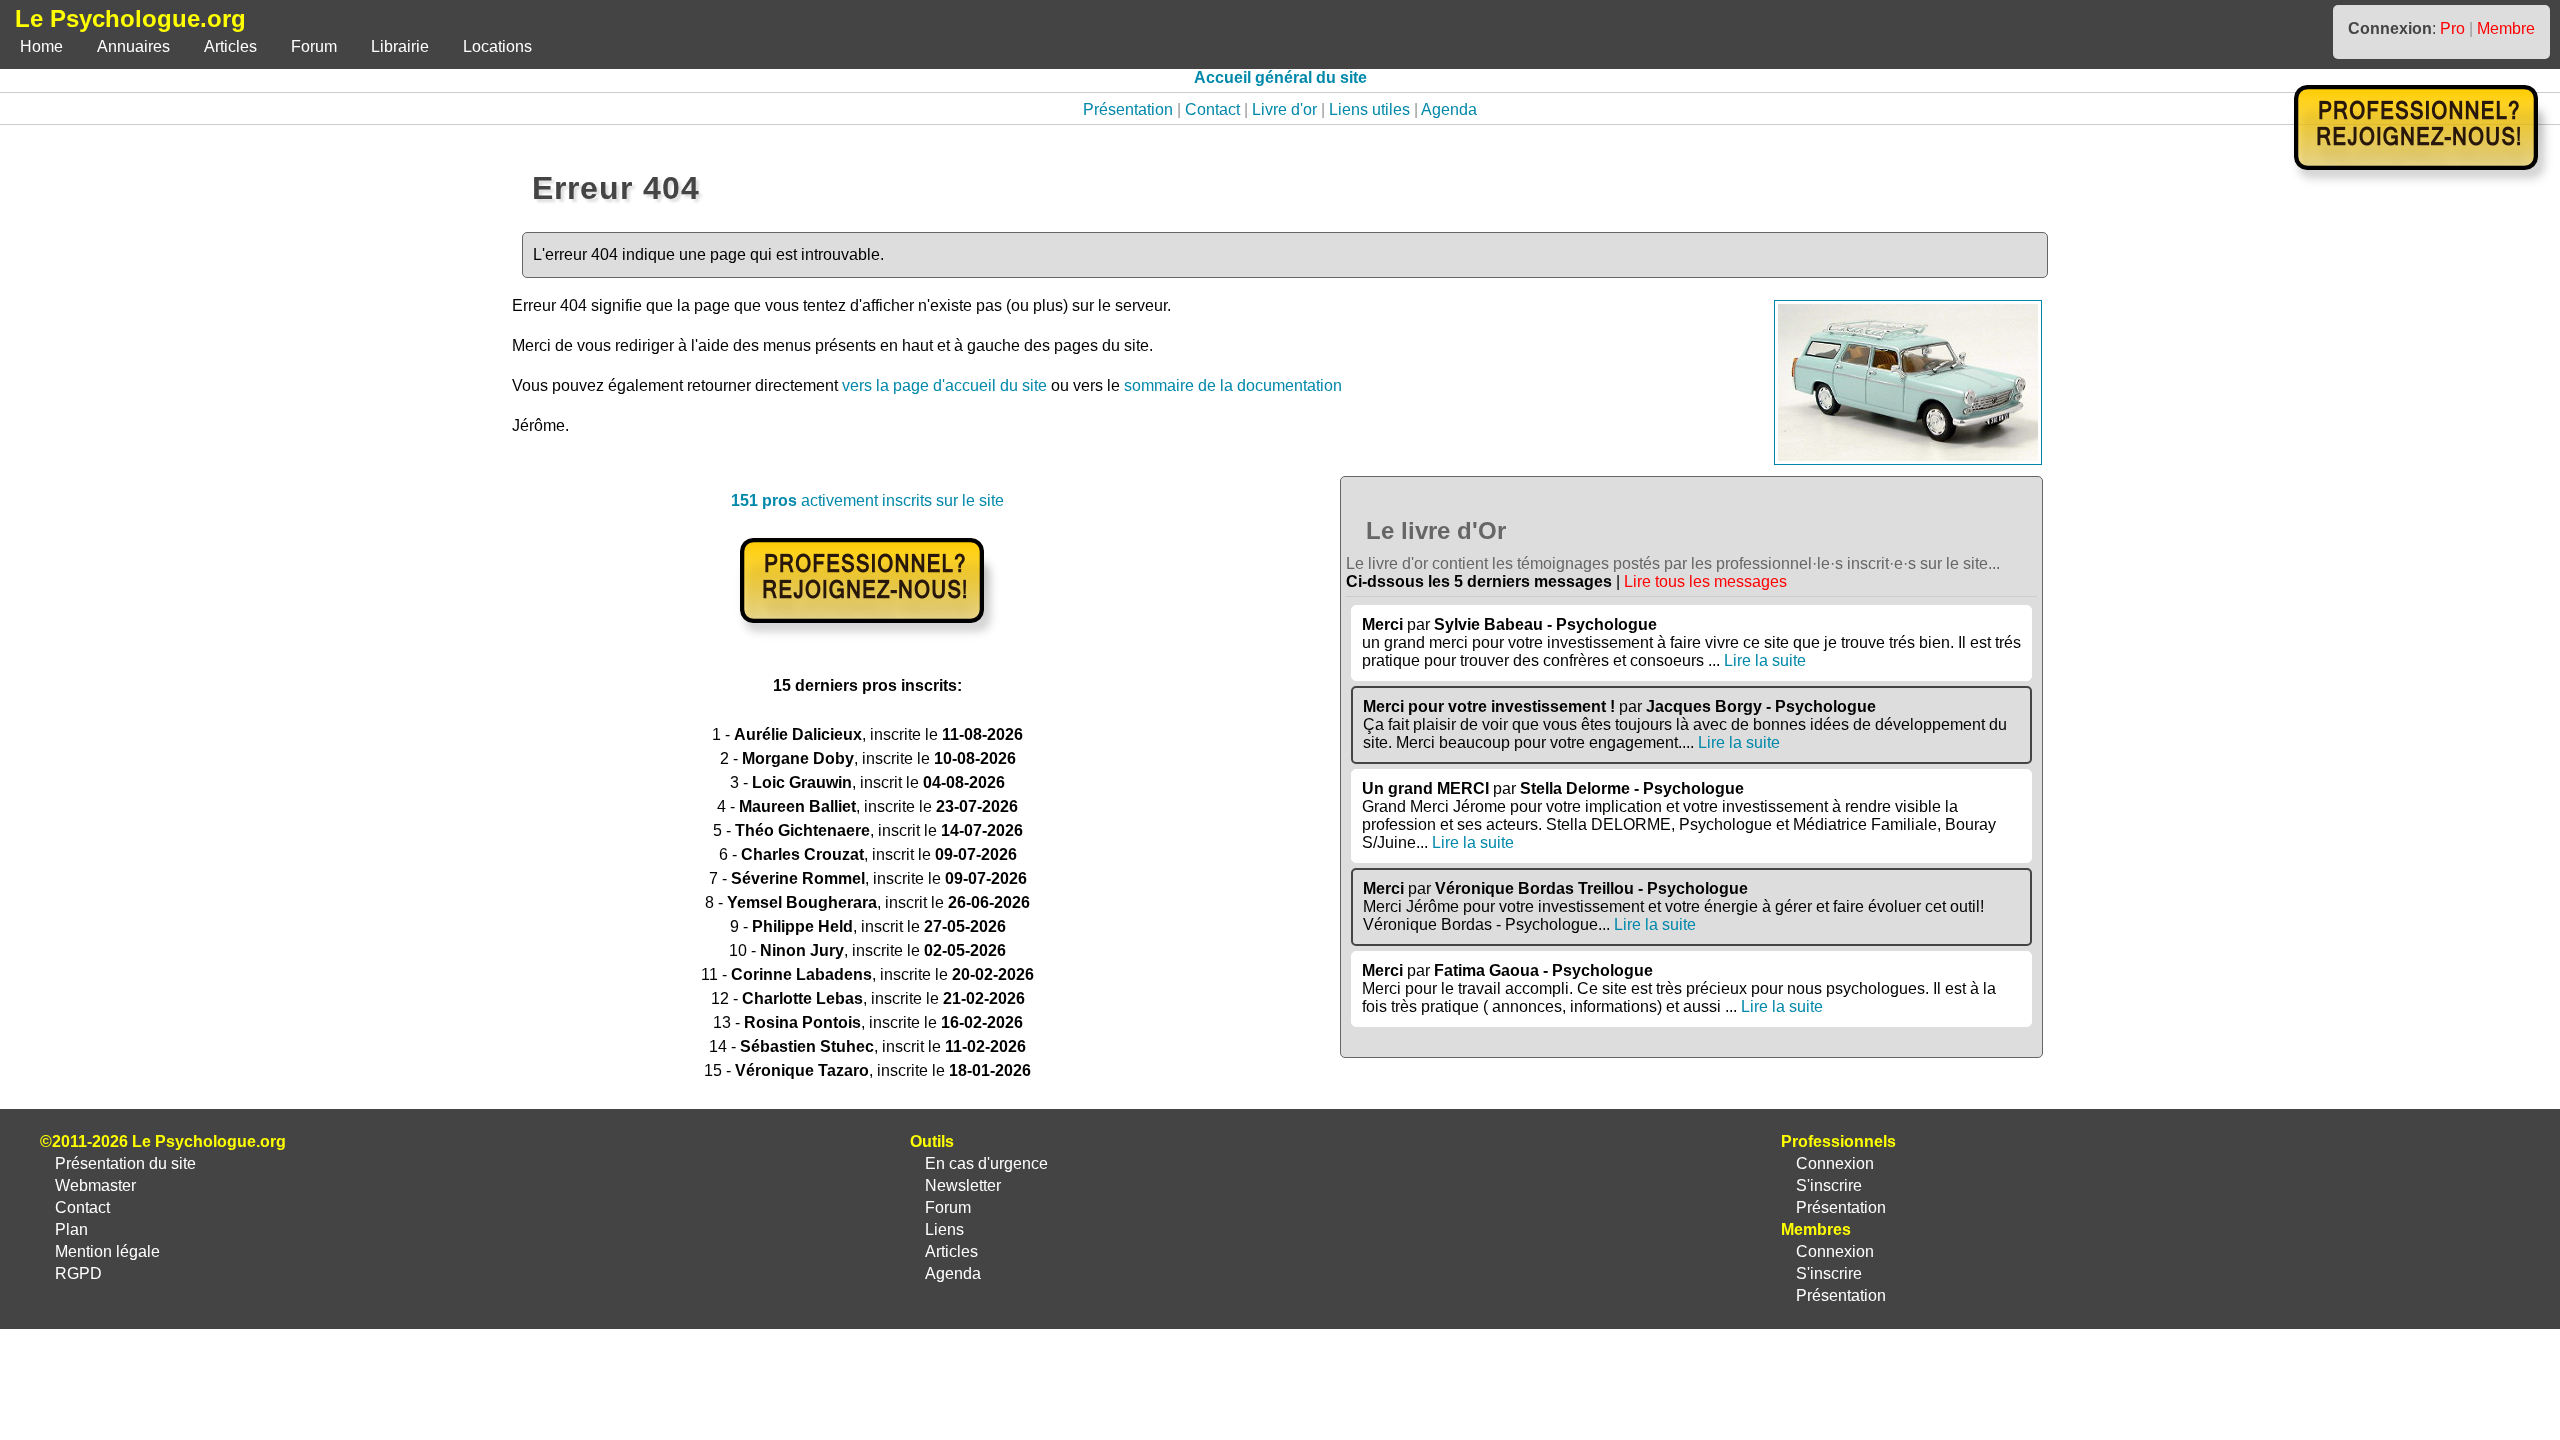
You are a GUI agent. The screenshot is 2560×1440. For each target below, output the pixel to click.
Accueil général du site (1280, 77)
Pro (2452, 28)
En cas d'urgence (986, 1163)
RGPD (78, 1273)
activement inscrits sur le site (867, 500)
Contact (1212, 109)
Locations (497, 46)
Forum (314, 46)
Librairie (400, 46)
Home (41, 46)
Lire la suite (1765, 660)
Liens (944, 1229)
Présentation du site (125, 1163)
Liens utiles (1369, 109)
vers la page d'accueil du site (944, 385)
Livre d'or (1284, 109)
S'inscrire (1829, 1185)
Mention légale (107, 1251)
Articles (230, 46)
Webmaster (95, 1185)
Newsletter (963, 1185)
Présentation (1128, 109)
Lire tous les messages (1705, 581)
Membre (2506, 28)
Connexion (1835, 1163)
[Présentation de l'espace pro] (867, 636)
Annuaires (133, 46)
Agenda (1449, 109)
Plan (71, 1229)
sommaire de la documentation (1233, 385)
